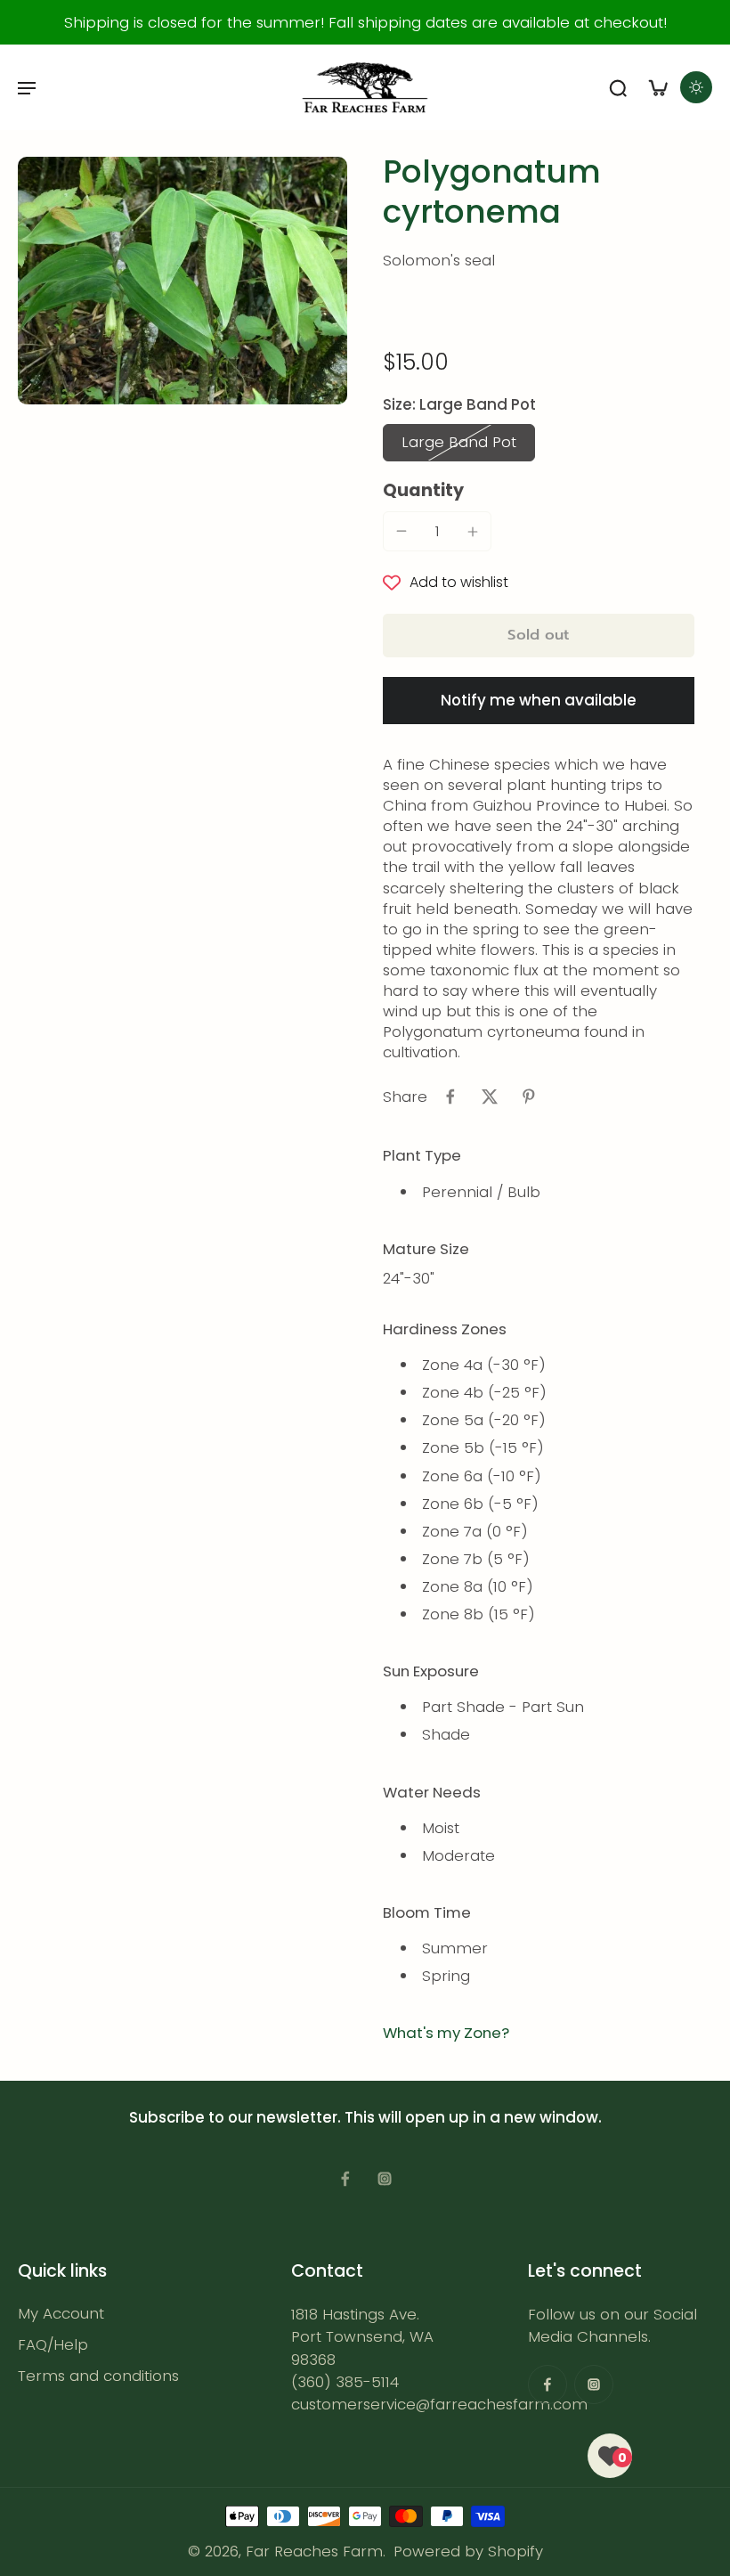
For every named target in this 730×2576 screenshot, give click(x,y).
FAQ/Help (53, 2345)
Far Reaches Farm (314, 2551)
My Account (61, 2314)
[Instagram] (385, 2179)
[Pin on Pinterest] (529, 1096)
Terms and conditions (98, 2376)
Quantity (423, 490)
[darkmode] (696, 87)
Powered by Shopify (468, 2551)
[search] (618, 87)
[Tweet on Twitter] (490, 1096)
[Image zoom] (182, 281)
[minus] (401, 531)
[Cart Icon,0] (657, 87)
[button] (539, 636)
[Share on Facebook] (450, 1096)
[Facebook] (345, 2179)
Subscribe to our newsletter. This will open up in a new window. (365, 2117)
